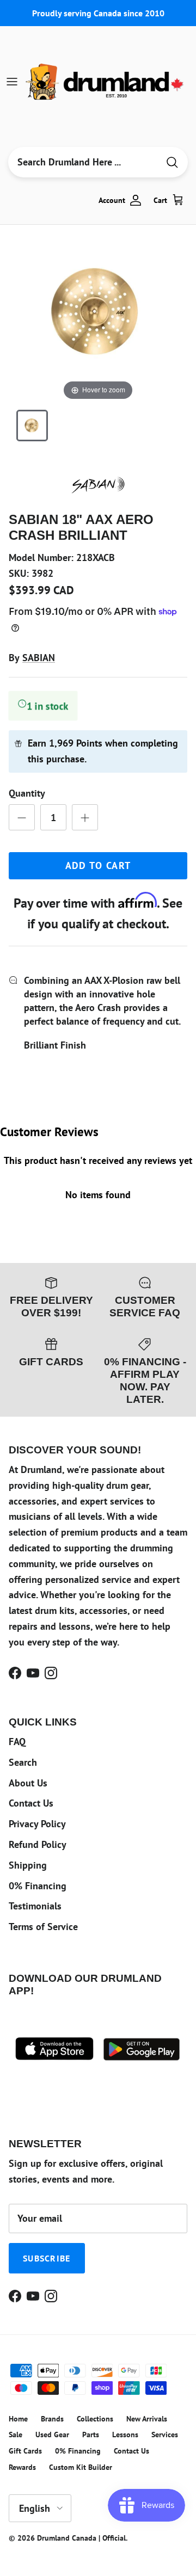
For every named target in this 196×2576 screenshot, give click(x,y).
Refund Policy (38, 1844)
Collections (95, 2419)
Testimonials (35, 1906)
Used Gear (52, 2435)
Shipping (28, 1865)
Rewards (22, 2467)
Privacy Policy (37, 1824)
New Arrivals (147, 2419)
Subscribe (47, 2258)
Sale (16, 2435)
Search (23, 1762)
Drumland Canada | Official (81, 2538)
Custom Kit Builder (81, 2467)
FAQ (17, 1742)
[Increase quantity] (85, 817)
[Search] (172, 162)
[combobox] (83, 162)
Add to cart (98, 865)
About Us (28, 1783)
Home (18, 2419)
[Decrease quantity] (22, 817)
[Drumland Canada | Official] (106, 82)
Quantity (27, 793)
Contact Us (31, 1803)
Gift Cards (25, 2451)
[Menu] (12, 82)
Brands (52, 2419)
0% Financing (38, 1886)
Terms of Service (43, 1927)
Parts (91, 2435)
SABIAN (39, 658)
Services (165, 2435)
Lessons (125, 2435)
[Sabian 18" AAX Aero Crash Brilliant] (32, 426)
